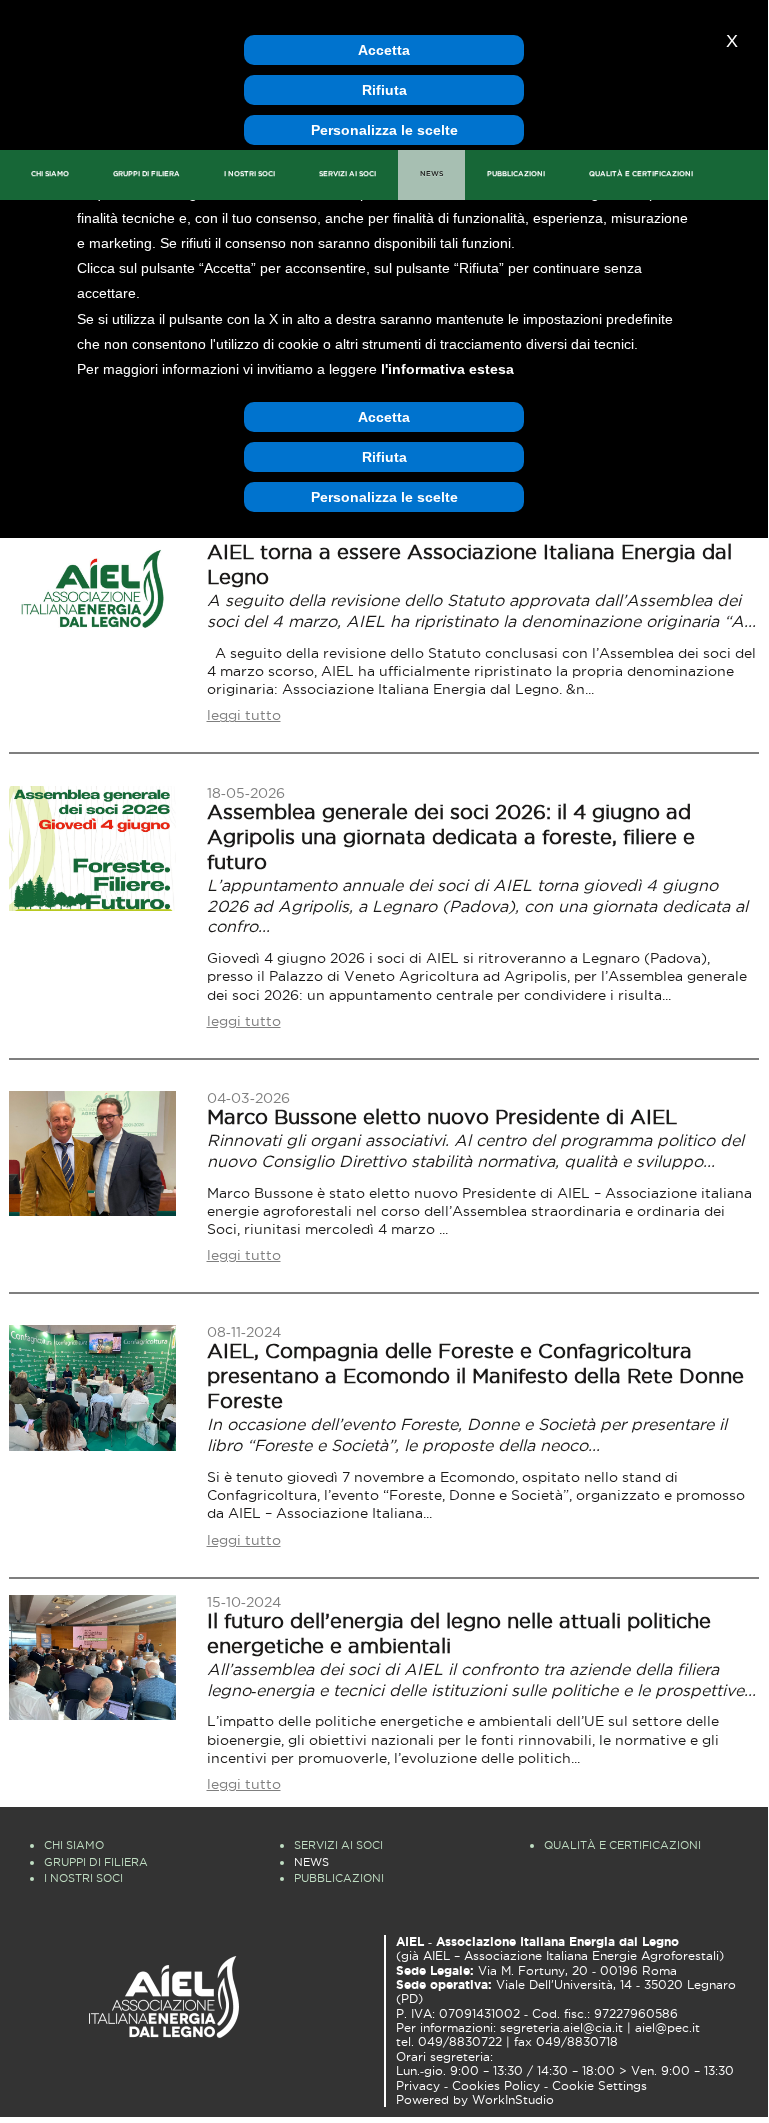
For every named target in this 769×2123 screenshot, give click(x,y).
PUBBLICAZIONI (516, 173)
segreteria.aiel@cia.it (561, 2028)
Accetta (384, 50)
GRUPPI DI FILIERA (146, 173)
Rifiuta (384, 90)
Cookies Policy (496, 2086)
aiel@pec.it (667, 2028)
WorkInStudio (513, 2100)
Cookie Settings (599, 2086)
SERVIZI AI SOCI (347, 173)
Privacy (418, 2086)
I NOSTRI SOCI (249, 173)
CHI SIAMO (50, 173)
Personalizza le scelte (384, 130)
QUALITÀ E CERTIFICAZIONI (641, 173)
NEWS (431, 173)
